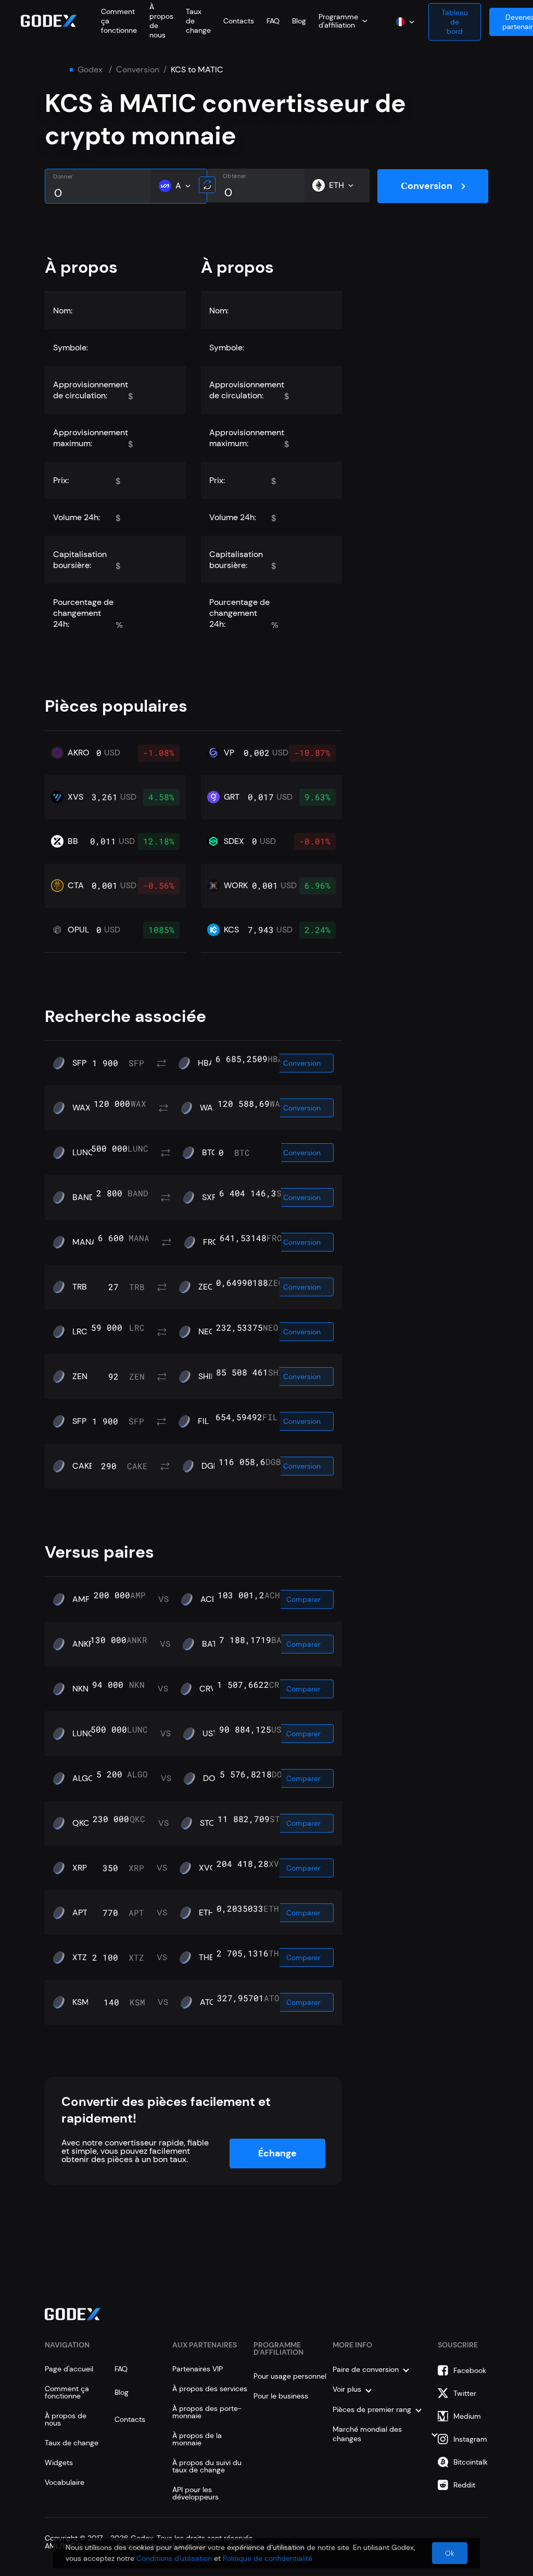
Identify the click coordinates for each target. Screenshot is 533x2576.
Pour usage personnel (290, 2376)
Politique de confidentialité (268, 2558)
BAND (84, 1197)
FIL (203, 1421)
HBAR (208, 1063)
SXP (209, 1197)
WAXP (211, 1108)
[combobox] (343, 21)
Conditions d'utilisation (174, 2558)
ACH (209, 1599)
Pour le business (281, 2396)
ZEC (206, 1287)
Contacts (239, 21)
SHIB (207, 1377)
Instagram (470, 2439)
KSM (81, 2002)
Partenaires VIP (198, 2369)
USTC (213, 1734)
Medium (467, 2416)
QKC (81, 1823)
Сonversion (138, 70)
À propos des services (210, 2389)
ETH (206, 1913)
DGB (210, 1466)
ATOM (212, 2002)
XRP (80, 1868)
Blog (299, 21)
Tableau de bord (455, 22)
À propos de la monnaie (197, 2439)
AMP (81, 1599)
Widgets (59, 2463)
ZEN (80, 1377)
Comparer (303, 1599)
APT (80, 1913)
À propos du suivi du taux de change (207, 2466)
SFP (79, 1063)
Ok (450, 2553)
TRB (80, 1287)
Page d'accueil (69, 2369)
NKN (80, 1689)
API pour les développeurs (195, 2493)
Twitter (465, 2393)
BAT (210, 1644)
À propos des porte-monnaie (207, 2412)
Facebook (470, 2370)
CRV (208, 1689)
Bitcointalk (471, 2462)
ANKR (83, 1644)
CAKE (83, 1466)
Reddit (464, 2485)
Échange (277, 2153)
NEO (207, 1332)
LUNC (83, 1153)
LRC (80, 1332)
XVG (207, 1868)
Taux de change (72, 2443)
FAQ (273, 21)
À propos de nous (66, 2419)
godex (90, 70)
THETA (211, 1958)
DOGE (215, 1778)
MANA (85, 1242)
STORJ (212, 1823)
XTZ (80, 1958)
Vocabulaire (65, 2482)
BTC (210, 1153)
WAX (81, 1108)
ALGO (84, 1778)
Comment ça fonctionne (67, 2392)
